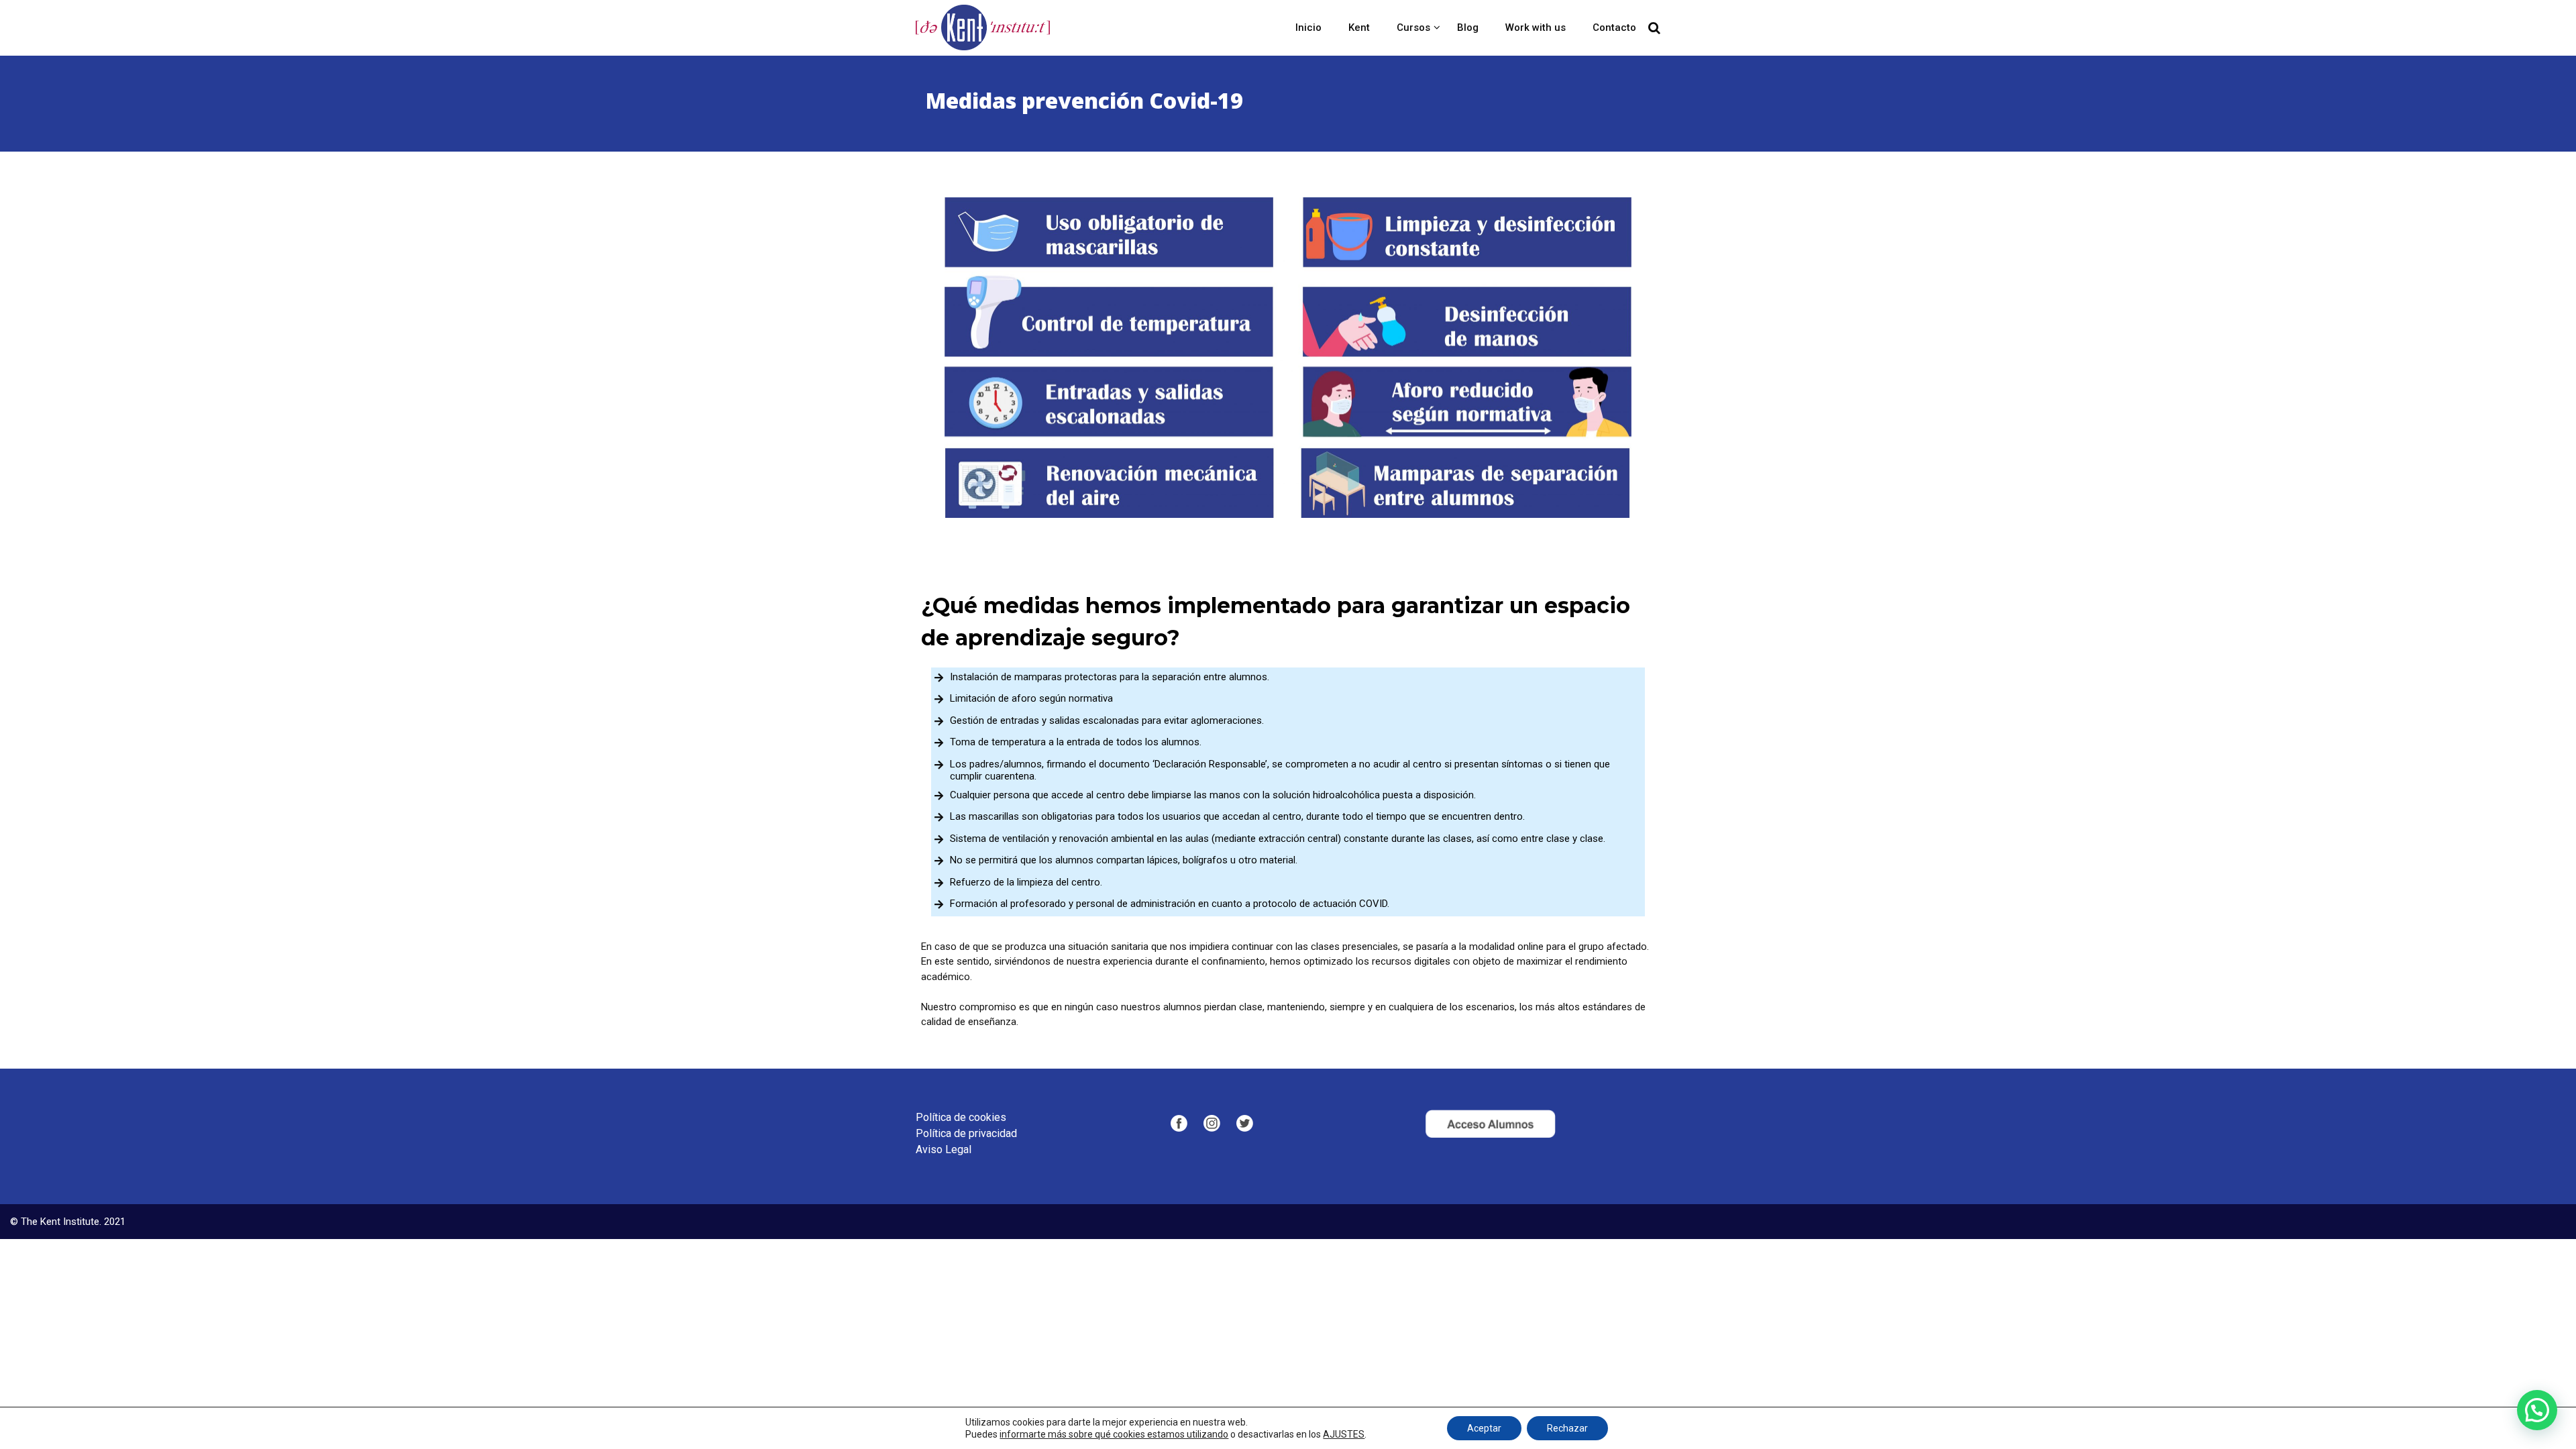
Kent (1359, 28)
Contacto (1614, 28)
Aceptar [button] (1484, 1428)
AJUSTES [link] (1344, 1434)
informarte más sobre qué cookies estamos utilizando (1114, 1434)
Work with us (1536, 28)
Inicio (1308, 28)
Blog (1468, 28)
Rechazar (1567, 1428)
